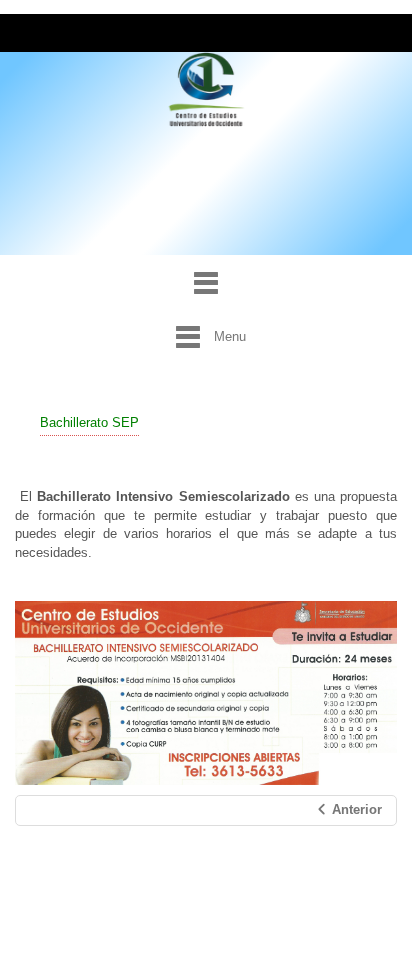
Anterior (355, 809)
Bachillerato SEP (89, 422)
